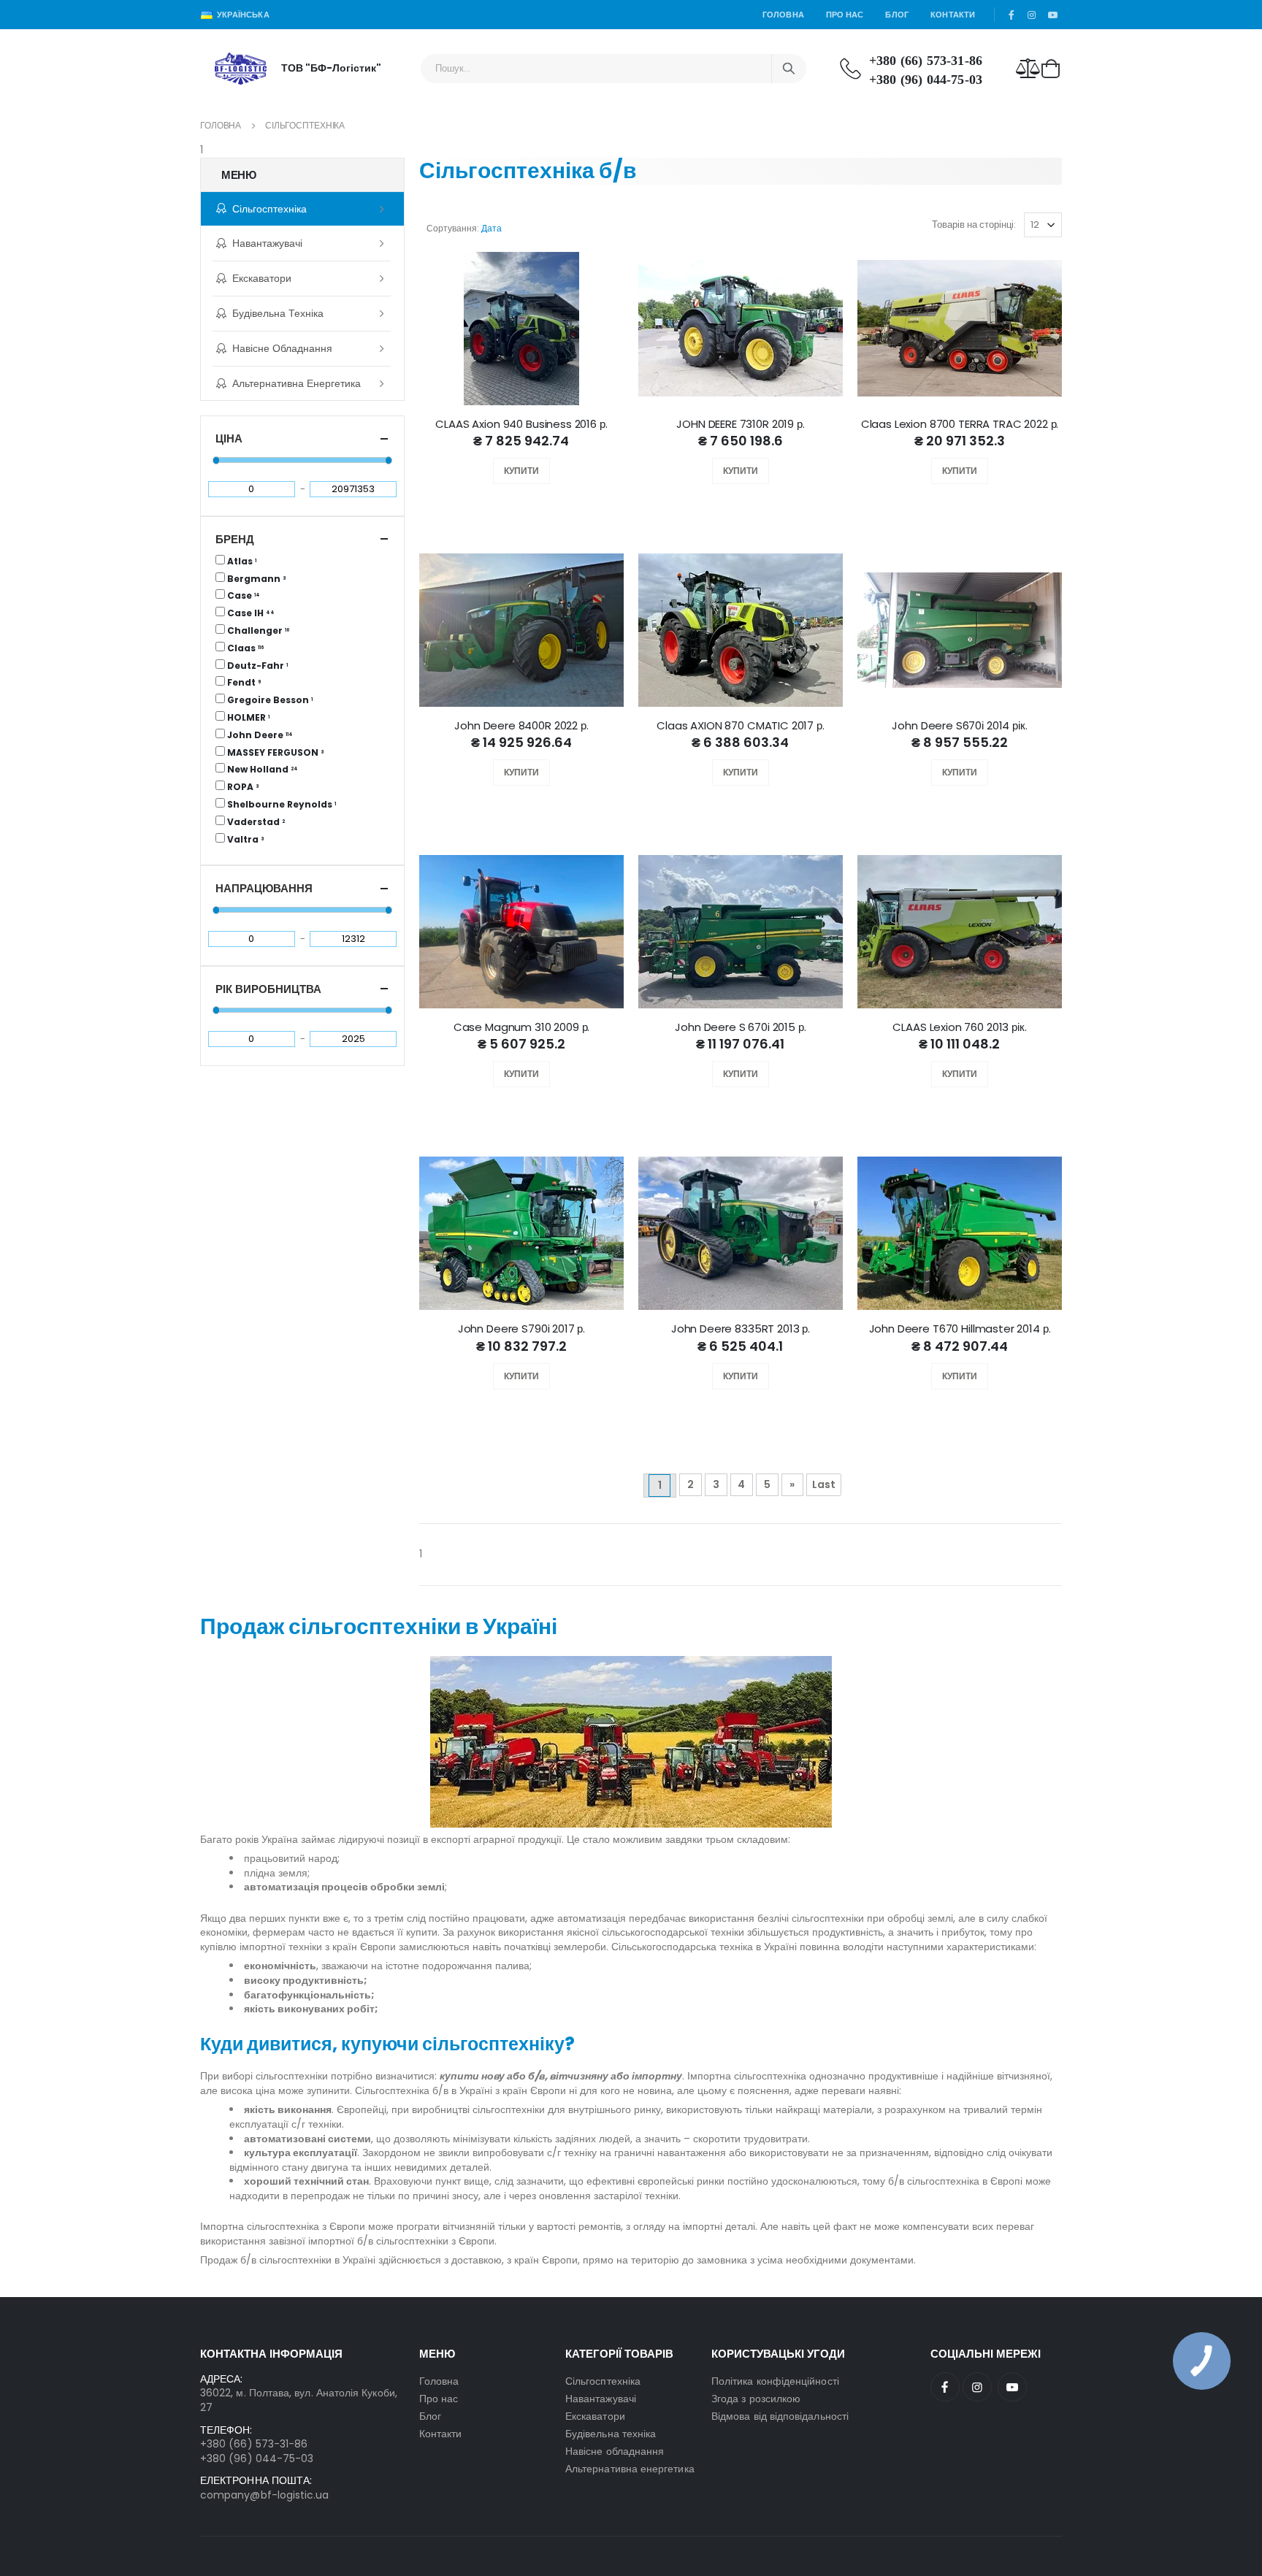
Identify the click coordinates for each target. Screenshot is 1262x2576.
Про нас (845, 15)
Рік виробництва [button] (268, 989)
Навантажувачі (267, 243)
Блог (897, 15)
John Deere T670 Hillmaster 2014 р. (960, 1329)
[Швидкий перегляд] (535, 471)
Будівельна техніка (278, 313)
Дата (492, 228)
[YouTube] (1012, 2387)
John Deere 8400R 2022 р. (521, 726)
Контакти (953, 15)
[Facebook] (945, 2387)
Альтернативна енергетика (297, 383)
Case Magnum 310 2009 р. (522, 1027)
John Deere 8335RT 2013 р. (741, 1329)
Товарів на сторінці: (974, 225)
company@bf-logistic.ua (265, 2495)
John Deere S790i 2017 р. (521, 1329)
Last (824, 1484)
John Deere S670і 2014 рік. (959, 726)
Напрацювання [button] (264, 888)
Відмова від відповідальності (780, 2416)
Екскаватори (262, 278)
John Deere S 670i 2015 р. (740, 1027)
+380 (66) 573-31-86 (926, 61)
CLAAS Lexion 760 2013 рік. (959, 1027)
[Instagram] (977, 2387)
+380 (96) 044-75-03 (926, 80)
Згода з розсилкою (756, 2399)
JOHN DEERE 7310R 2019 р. (740, 424)
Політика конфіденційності (775, 2381)
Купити (521, 471)
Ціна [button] (229, 438)
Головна (783, 15)
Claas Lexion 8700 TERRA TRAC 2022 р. (960, 424)
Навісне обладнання (282, 348)
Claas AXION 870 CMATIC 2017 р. (741, 726)
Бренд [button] (235, 539)
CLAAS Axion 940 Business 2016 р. (521, 424)
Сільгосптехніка (269, 209)
